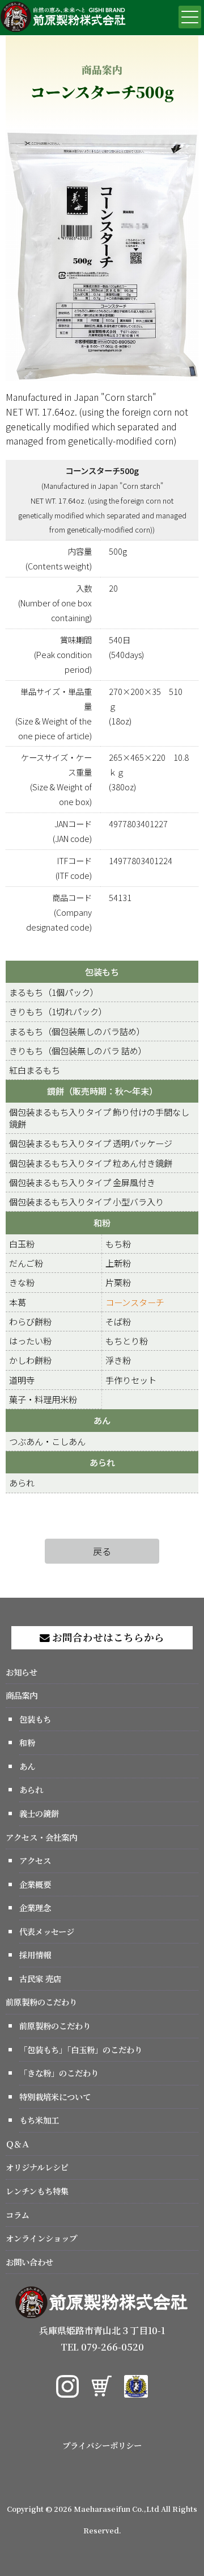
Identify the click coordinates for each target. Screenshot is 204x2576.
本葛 (18, 1302)
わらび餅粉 (30, 1321)
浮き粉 (118, 1360)
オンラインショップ (41, 2238)
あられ (102, 1462)
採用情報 (35, 1955)
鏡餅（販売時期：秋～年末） (102, 1091)
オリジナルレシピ (37, 2167)
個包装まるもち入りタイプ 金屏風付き (82, 1182)
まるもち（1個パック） (54, 992)
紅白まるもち (35, 1070)
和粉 (102, 1222)
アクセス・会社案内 (41, 1837)
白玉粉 (22, 1243)
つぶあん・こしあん (47, 1441)
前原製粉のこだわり (41, 2002)
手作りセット (131, 1380)
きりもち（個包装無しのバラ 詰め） (78, 1050)
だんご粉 (26, 1263)
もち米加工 (39, 2120)
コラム (18, 2215)
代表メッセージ (47, 1931)
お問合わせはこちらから (107, 1637)
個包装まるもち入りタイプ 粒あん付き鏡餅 (91, 1163)
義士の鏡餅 (39, 1813)
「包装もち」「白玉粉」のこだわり (81, 2049)
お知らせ (22, 1672)
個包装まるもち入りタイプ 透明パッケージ (91, 1143)
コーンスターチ (135, 1302)
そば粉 (118, 1321)
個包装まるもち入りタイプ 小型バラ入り (86, 1201)
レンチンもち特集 (37, 2191)
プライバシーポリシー (102, 2445)
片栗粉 (118, 1282)
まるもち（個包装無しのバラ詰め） (77, 1031)
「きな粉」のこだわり (59, 2073)
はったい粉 (30, 1341)
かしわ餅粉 (30, 1360)
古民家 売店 (40, 1978)
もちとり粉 (127, 1341)
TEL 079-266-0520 (102, 2347)
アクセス (35, 1860)
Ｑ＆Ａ (18, 2144)
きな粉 (22, 1282)
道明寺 (22, 1380)
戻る (102, 1551)
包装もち (102, 971)
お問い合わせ (29, 2262)
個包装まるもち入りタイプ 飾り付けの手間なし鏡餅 (99, 1118)
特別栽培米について (55, 2097)
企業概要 (35, 1884)
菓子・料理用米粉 (43, 1399)
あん (102, 1420)
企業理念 (35, 1907)
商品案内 (22, 1695)
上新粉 (118, 1263)
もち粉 (118, 1243)
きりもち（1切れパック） (58, 1011)
